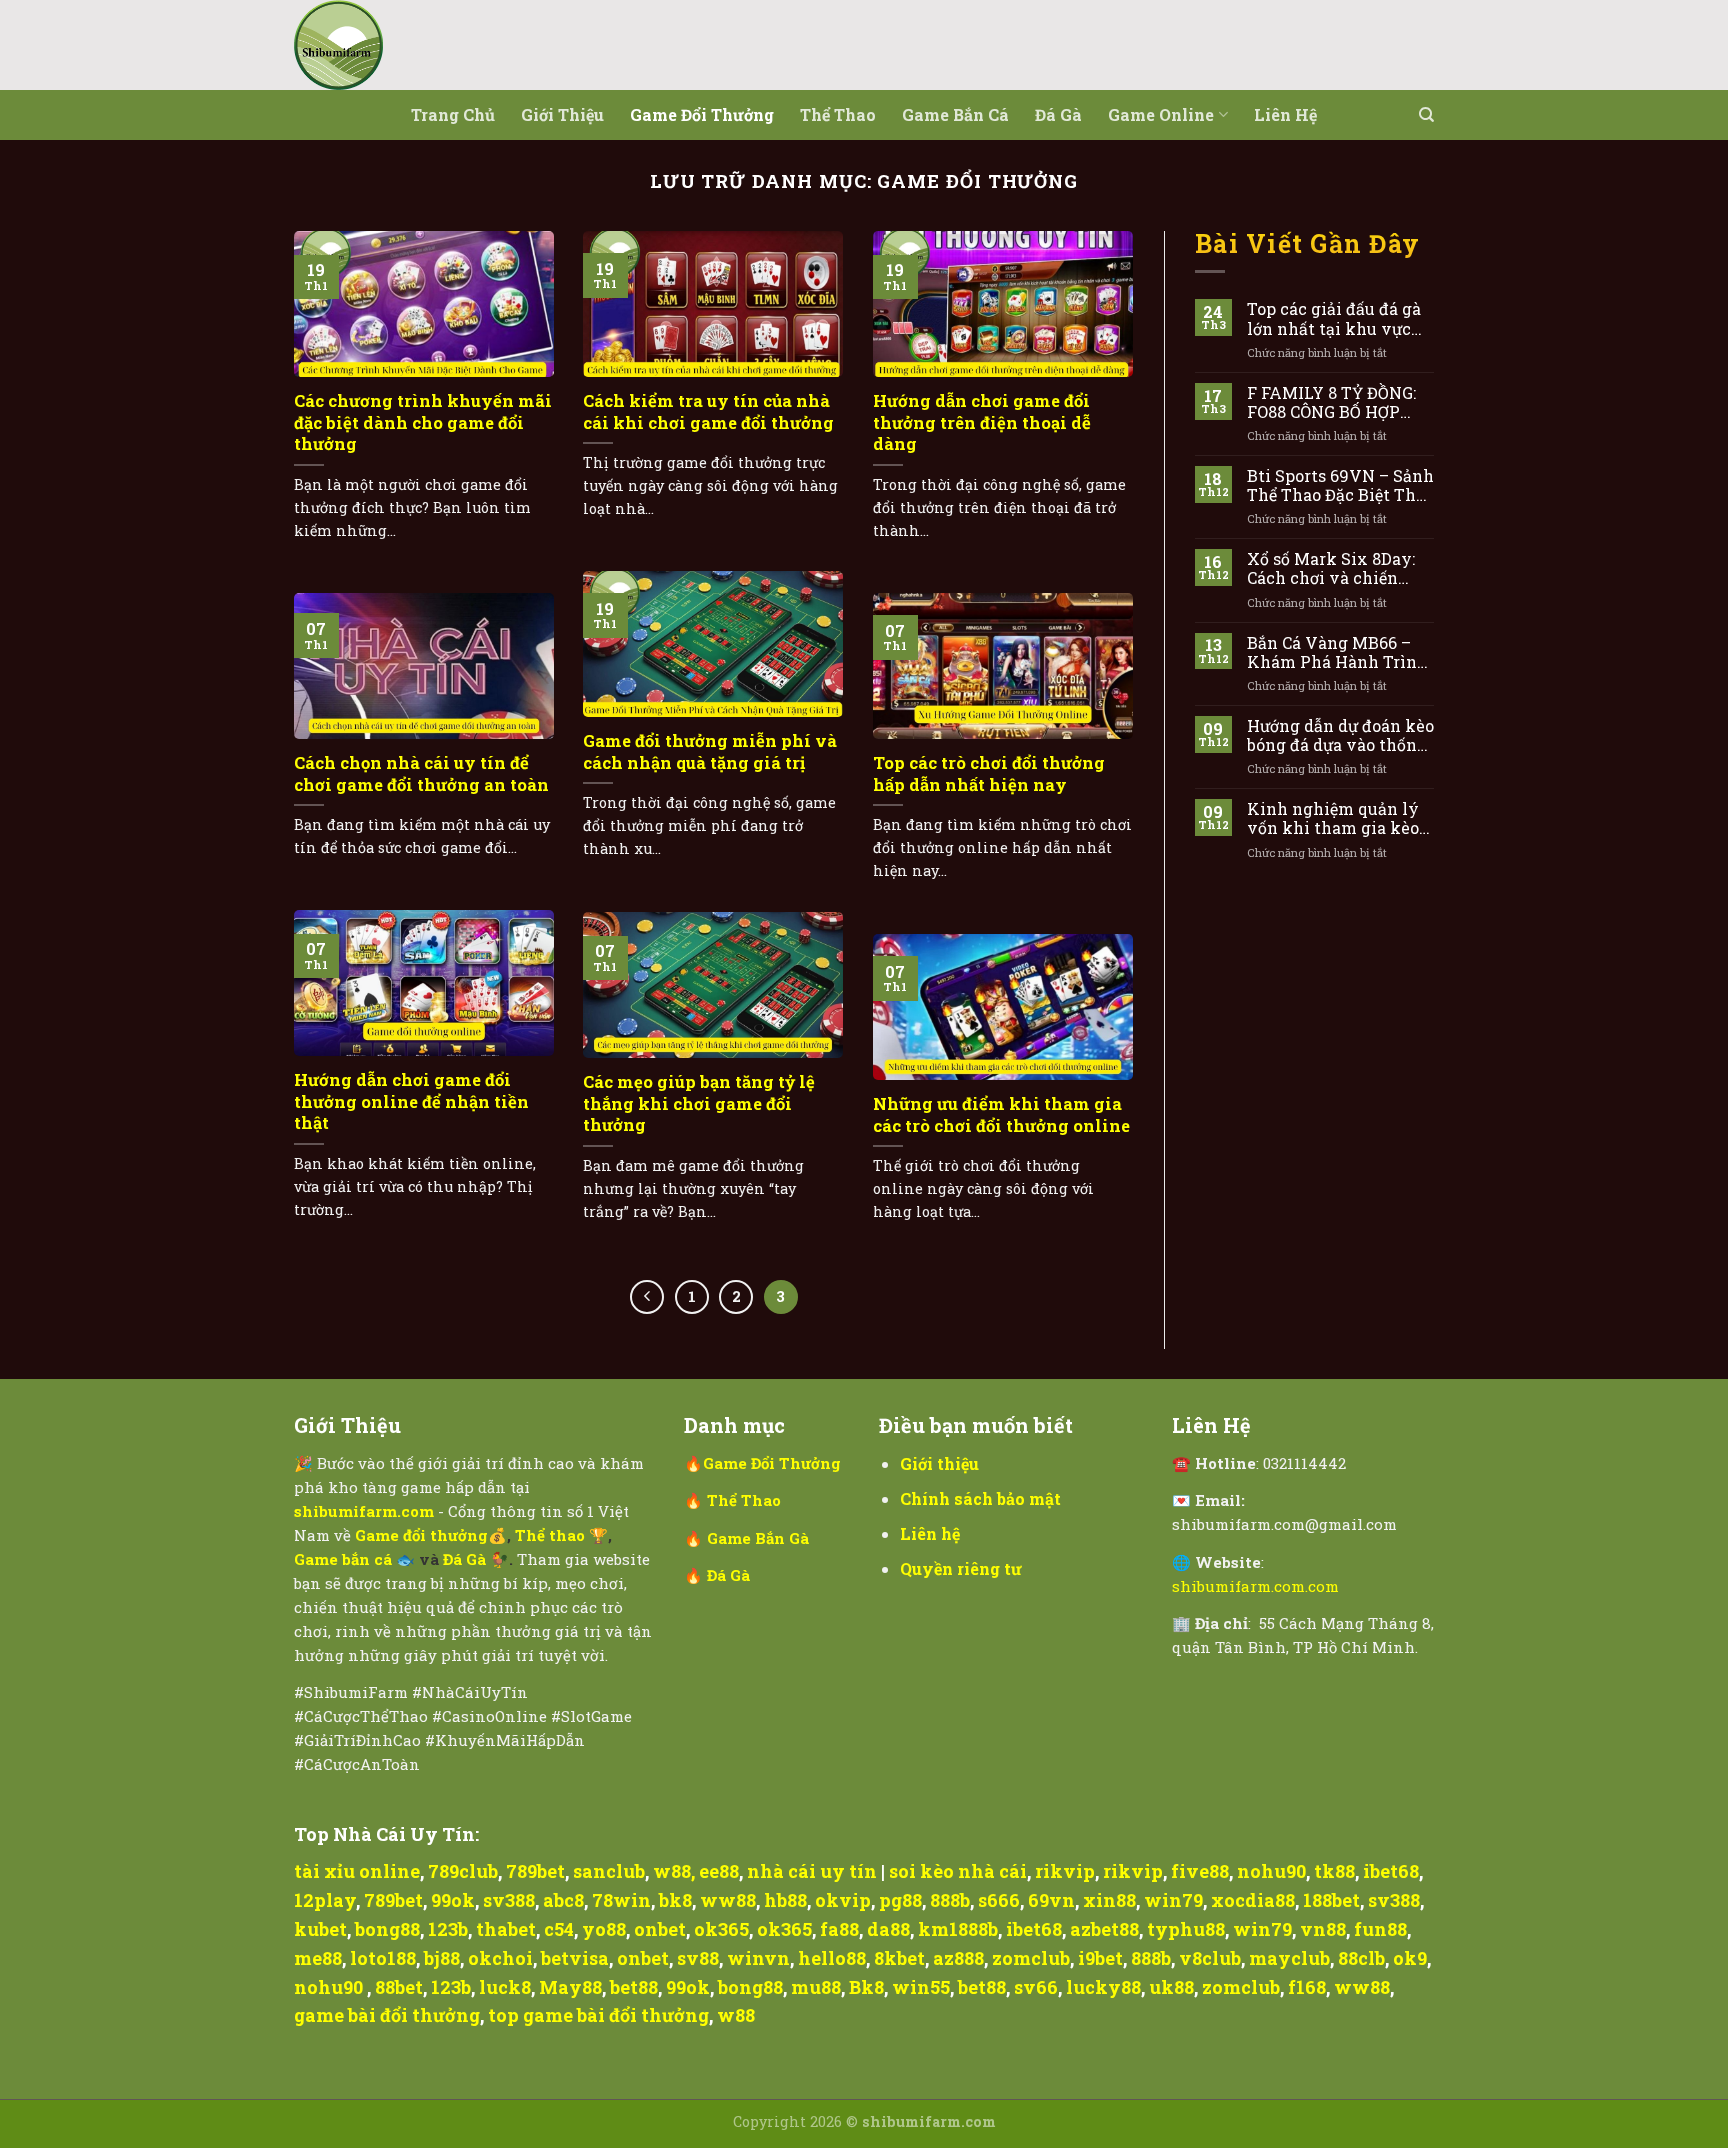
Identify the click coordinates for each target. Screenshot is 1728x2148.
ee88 (719, 1871)
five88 (1200, 1871)
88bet (399, 1987)
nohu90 (1271, 1871)
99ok (453, 1900)
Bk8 (866, 1987)
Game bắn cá (955, 114)
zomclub (1031, 1958)
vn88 (1323, 1929)
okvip (843, 1900)
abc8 (563, 1900)
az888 (958, 1958)
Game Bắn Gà (758, 1538)
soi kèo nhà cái (958, 1871)
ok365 (721, 1929)
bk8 (675, 1900)
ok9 (1410, 1958)
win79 (1173, 1900)
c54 (559, 1929)
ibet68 (1391, 1871)
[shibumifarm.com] (394, 45)
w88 (672, 1871)
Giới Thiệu (562, 114)
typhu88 (1186, 1929)
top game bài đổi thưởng (598, 2015)
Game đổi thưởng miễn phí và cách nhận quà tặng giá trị (710, 751)
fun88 (1380, 1929)
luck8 (505, 1987)
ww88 (728, 1900)
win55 (921, 1987)
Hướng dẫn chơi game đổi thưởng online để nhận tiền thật (411, 1101)
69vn (1051, 1900)
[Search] (1426, 115)
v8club (1210, 1958)
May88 (570, 1987)
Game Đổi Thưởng (772, 1463)
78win (621, 1900)
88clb (1361, 1958)
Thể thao (838, 114)
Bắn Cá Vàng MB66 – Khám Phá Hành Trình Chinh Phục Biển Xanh (1338, 652)
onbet (660, 1929)
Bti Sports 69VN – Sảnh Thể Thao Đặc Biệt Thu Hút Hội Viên (1340, 485)
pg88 (900, 1900)
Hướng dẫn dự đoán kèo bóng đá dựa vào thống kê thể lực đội (1340, 735)
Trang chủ (453, 114)
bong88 (387, 1929)
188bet (1331, 1900)
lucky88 (1103, 1987)
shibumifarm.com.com (1255, 1586)
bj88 (442, 1958)
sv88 (698, 1958)
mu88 (816, 1987)
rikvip (1065, 1871)
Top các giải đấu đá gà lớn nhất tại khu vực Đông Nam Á (1334, 318)
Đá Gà (1058, 114)
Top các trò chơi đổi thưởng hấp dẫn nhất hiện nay (989, 773)
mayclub (1289, 1958)
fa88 (839, 1929)
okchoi (500, 1958)
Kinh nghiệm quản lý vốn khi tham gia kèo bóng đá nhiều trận (1333, 818)
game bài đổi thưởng (387, 2015)
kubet (320, 1929)
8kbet (899, 1958)
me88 (318, 1958)
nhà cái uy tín (812, 1871)
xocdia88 (1253, 1900)
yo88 (604, 1929)
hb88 (785, 1900)
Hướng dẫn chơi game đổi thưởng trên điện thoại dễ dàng (982, 422)
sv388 (509, 1900)
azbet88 (1104, 1929)
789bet (535, 1871)
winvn (758, 1958)
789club (463, 1871)
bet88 (634, 1987)
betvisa (575, 1958)
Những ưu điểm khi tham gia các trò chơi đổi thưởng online (1001, 1114)
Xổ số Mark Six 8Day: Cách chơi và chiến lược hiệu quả (1331, 568)
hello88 (832, 1958)
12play (325, 1900)
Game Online (1161, 114)
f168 (1307, 1987)
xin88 (1109, 1900)
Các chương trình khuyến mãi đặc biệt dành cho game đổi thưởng (423, 422)
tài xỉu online (357, 1871)
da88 (888, 1929)
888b (950, 1900)
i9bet (1100, 1958)
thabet (506, 1929)
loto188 (383, 1958)
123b (448, 1929)
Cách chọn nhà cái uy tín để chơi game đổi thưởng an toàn (421, 773)
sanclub (609, 1871)
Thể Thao (744, 1500)
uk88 (1171, 1987)
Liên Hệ (1285, 114)
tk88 (1334, 1871)
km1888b (958, 1929)
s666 (999, 1900)
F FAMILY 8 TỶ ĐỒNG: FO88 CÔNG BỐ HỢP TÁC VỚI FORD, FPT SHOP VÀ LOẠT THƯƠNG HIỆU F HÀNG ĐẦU (1340, 402)
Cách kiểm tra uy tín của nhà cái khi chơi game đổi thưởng (708, 411)
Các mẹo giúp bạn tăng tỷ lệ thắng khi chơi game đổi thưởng (699, 1103)
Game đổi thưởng (702, 114)
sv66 (1036, 1987)
